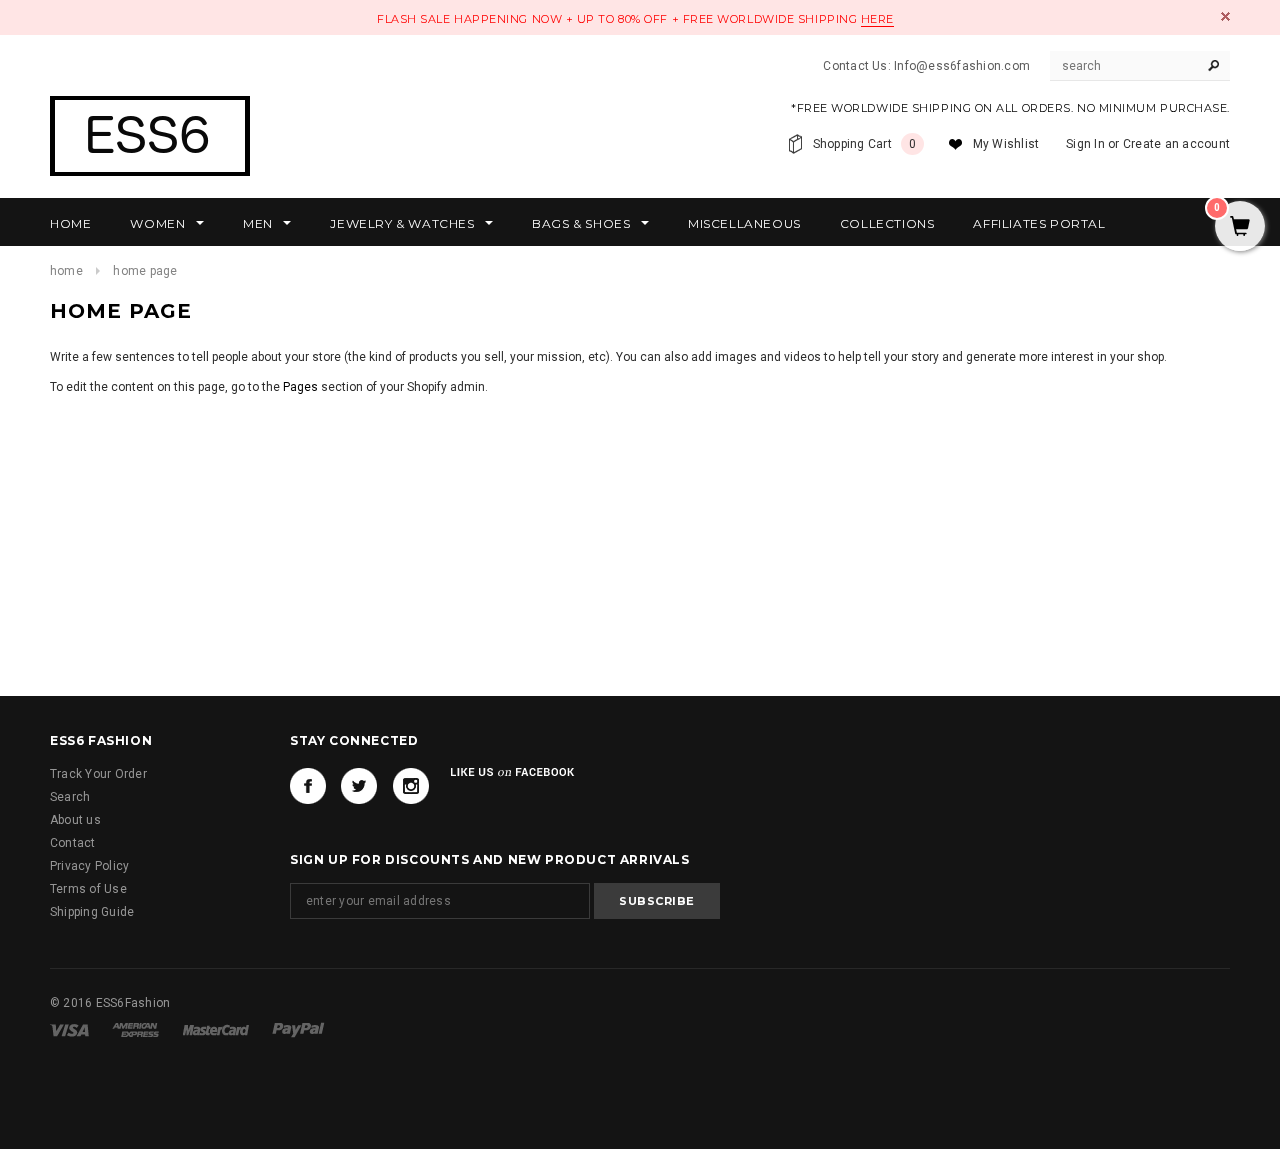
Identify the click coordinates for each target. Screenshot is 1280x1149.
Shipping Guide (92, 912)
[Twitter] (359, 786)
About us (75, 820)
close (1225, 16)
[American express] (137, 1029)
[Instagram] (411, 786)
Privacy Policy (89, 866)
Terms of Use (88, 889)
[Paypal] (298, 1029)
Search (70, 797)
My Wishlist (1006, 144)
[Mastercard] (217, 1029)
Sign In (1085, 144)
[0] (1240, 228)
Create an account (1176, 144)
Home (66, 271)
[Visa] (71, 1029)
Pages (300, 387)
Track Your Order (98, 774)
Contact (73, 843)
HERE (877, 19)
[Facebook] (308, 786)
